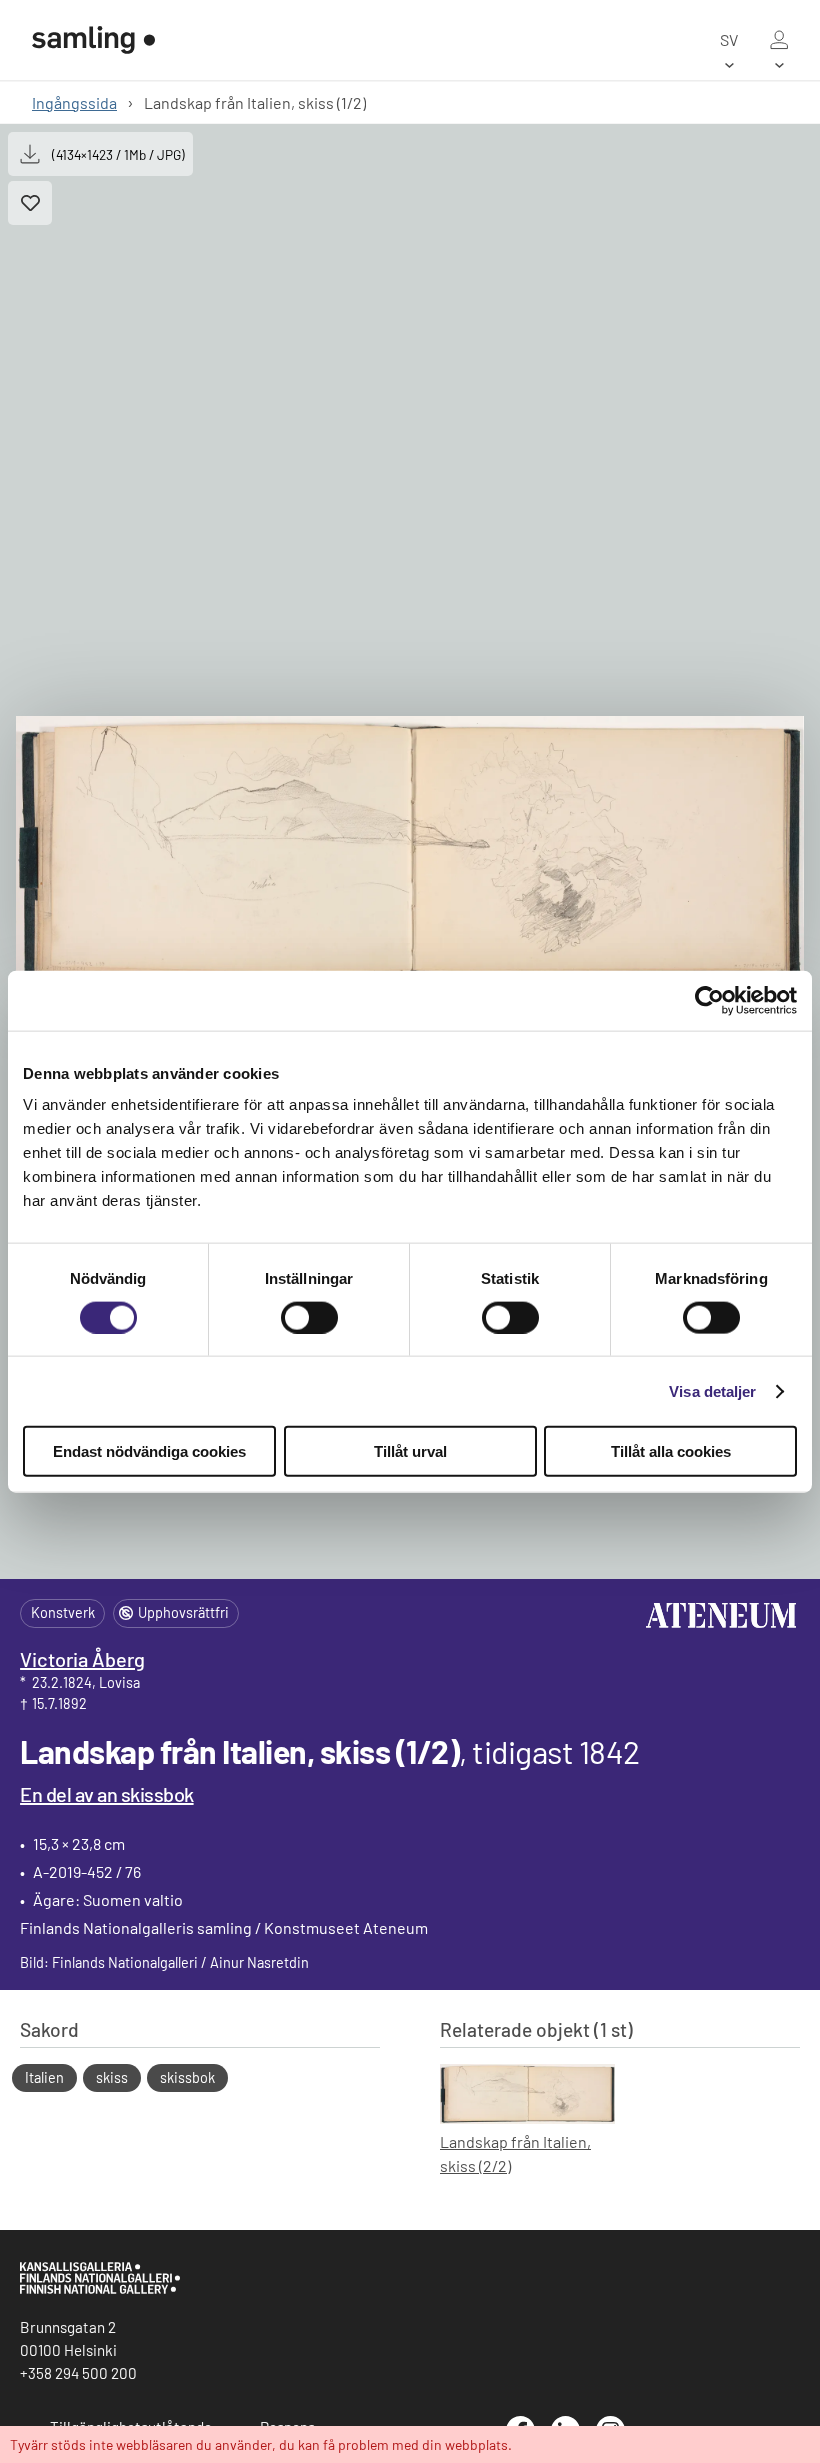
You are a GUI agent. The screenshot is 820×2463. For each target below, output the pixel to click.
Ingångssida (74, 102)
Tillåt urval (410, 1451)
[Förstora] (410, 851)
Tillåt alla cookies (671, 1451)
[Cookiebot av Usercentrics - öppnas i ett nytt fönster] (709, 1000)
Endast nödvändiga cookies (149, 1451)
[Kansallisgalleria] (100, 2289)
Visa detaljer (712, 1390)
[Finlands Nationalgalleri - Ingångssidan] (93, 40)
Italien (44, 2077)
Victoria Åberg (82, 1659)
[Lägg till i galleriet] (30, 203)
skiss (112, 2077)
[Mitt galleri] (779, 40)
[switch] (309, 1317)
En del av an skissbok (107, 1794)
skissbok (187, 2077)
